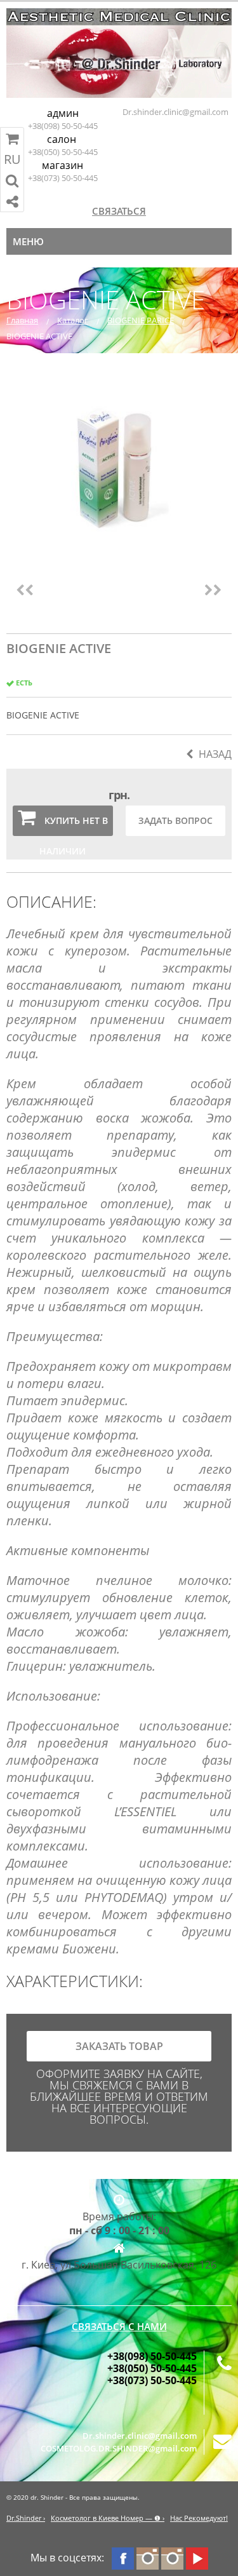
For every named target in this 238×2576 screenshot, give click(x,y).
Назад (215, 754)
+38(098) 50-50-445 (63, 126)
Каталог (73, 320)
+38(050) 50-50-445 (63, 152)
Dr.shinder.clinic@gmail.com (175, 112)
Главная (22, 320)
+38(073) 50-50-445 (63, 178)
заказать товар (119, 2046)
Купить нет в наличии (74, 825)
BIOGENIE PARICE (141, 320)
